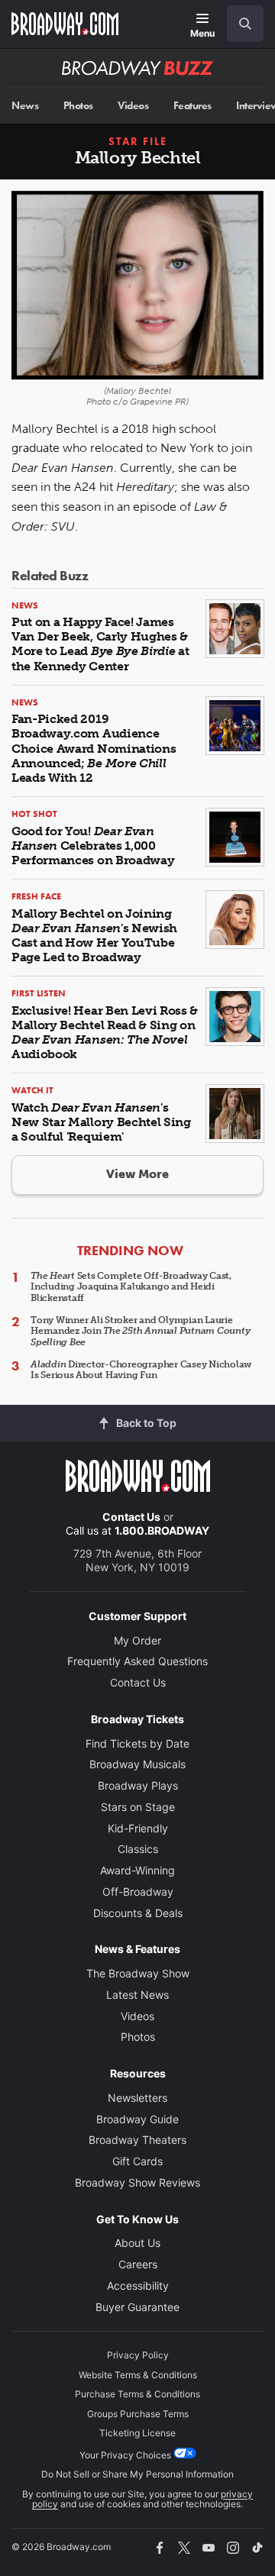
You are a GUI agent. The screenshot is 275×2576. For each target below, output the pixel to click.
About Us (137, 2243)
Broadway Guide (137, 2119)
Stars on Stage (138, 1807)
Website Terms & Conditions (138, 2375)
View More (137, 1174)
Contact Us (131, 1517)
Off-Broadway (138, 1892)
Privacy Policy (138, 2355)
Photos (78, 106)
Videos (133, 106)
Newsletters (137, 2098)
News (25, 106)
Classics (138, 1849)
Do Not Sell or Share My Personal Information (137, 2474)
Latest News (137, 1995)
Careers (138, 2264)
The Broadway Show (138, 1973)
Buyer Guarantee (137, 2307)
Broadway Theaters (137, 2140)
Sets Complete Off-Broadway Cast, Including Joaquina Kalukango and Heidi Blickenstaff (131, 1287)
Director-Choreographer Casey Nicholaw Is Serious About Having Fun (141, 1370)
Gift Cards (137, 2161)
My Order (137, 1640)
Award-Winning (137, 1870)
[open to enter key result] (245, 24)
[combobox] (239, 24)
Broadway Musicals (137, 1764)
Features (192, 106)
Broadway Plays (138, 1785)
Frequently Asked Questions (137, 1661)
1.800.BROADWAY (162, 1530)
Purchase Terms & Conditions (137, 2394)
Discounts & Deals (138, 1913)
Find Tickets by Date (137, 1743)
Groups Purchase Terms (138, 2414)
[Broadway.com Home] (65, 24)
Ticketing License (137, 2433)
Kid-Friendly (138, 1828)
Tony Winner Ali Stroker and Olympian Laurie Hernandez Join (140, 1331)
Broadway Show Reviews (137, 2182)
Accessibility (138, 2285)
